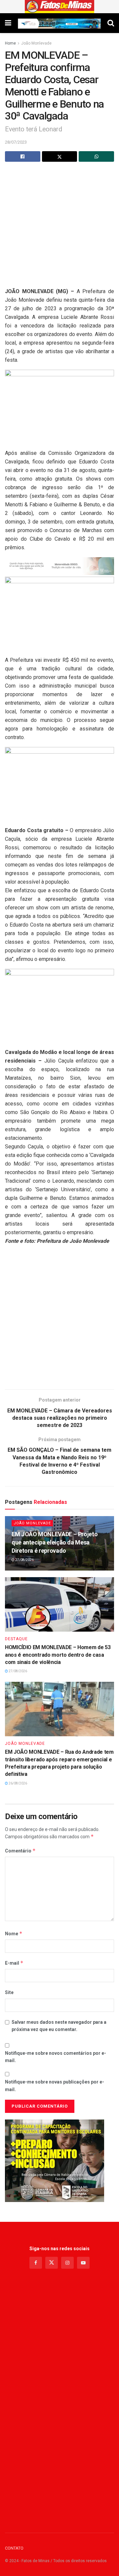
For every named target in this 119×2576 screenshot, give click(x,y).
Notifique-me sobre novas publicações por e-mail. (55, 2085)
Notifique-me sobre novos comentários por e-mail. (56, 2057)
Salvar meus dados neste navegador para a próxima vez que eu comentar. (59, 2026)
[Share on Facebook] (23, 156)
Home (10, 43)
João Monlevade (36, 43)
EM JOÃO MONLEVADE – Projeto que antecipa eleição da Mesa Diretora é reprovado (55, 1542)
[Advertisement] (59, 228)
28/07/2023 (16, 142)
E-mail (14, 1963)
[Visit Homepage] (60, 7)
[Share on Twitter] (60, 156)
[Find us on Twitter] (52, 2263)
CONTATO (14, 2548)
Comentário (20, 1851)
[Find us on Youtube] (83, 2263)
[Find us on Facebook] (36, 2263)
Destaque (16, 1639)
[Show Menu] (8, 23)
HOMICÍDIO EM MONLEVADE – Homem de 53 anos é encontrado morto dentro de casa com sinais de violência (58, 1655)
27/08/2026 (24, 1560)
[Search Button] (111, 23)
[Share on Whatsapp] (96, 156)
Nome (14, 1933)
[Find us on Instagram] (67, 2263)
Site (9, 1992)
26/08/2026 (18, 1783)
